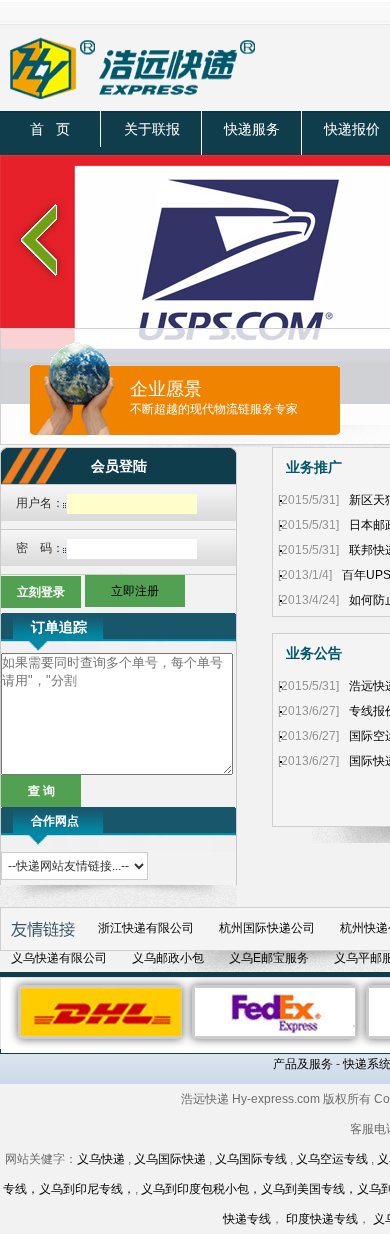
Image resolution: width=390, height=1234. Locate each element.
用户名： (40, 503)
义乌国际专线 (251, 1159)
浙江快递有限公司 (146, 928)
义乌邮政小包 (168, 958)
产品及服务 (303, 1064)
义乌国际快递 (170, 1159)
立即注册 (135, 591)
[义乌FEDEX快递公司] (275, 1011)
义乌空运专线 (332, 1159)
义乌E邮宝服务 (269, 958)
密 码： (40, 548)
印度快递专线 (322, 1219)
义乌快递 (101, 1159)
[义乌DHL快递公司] (101, 1011)
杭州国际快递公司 (267, 928)
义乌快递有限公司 (59, 958)
